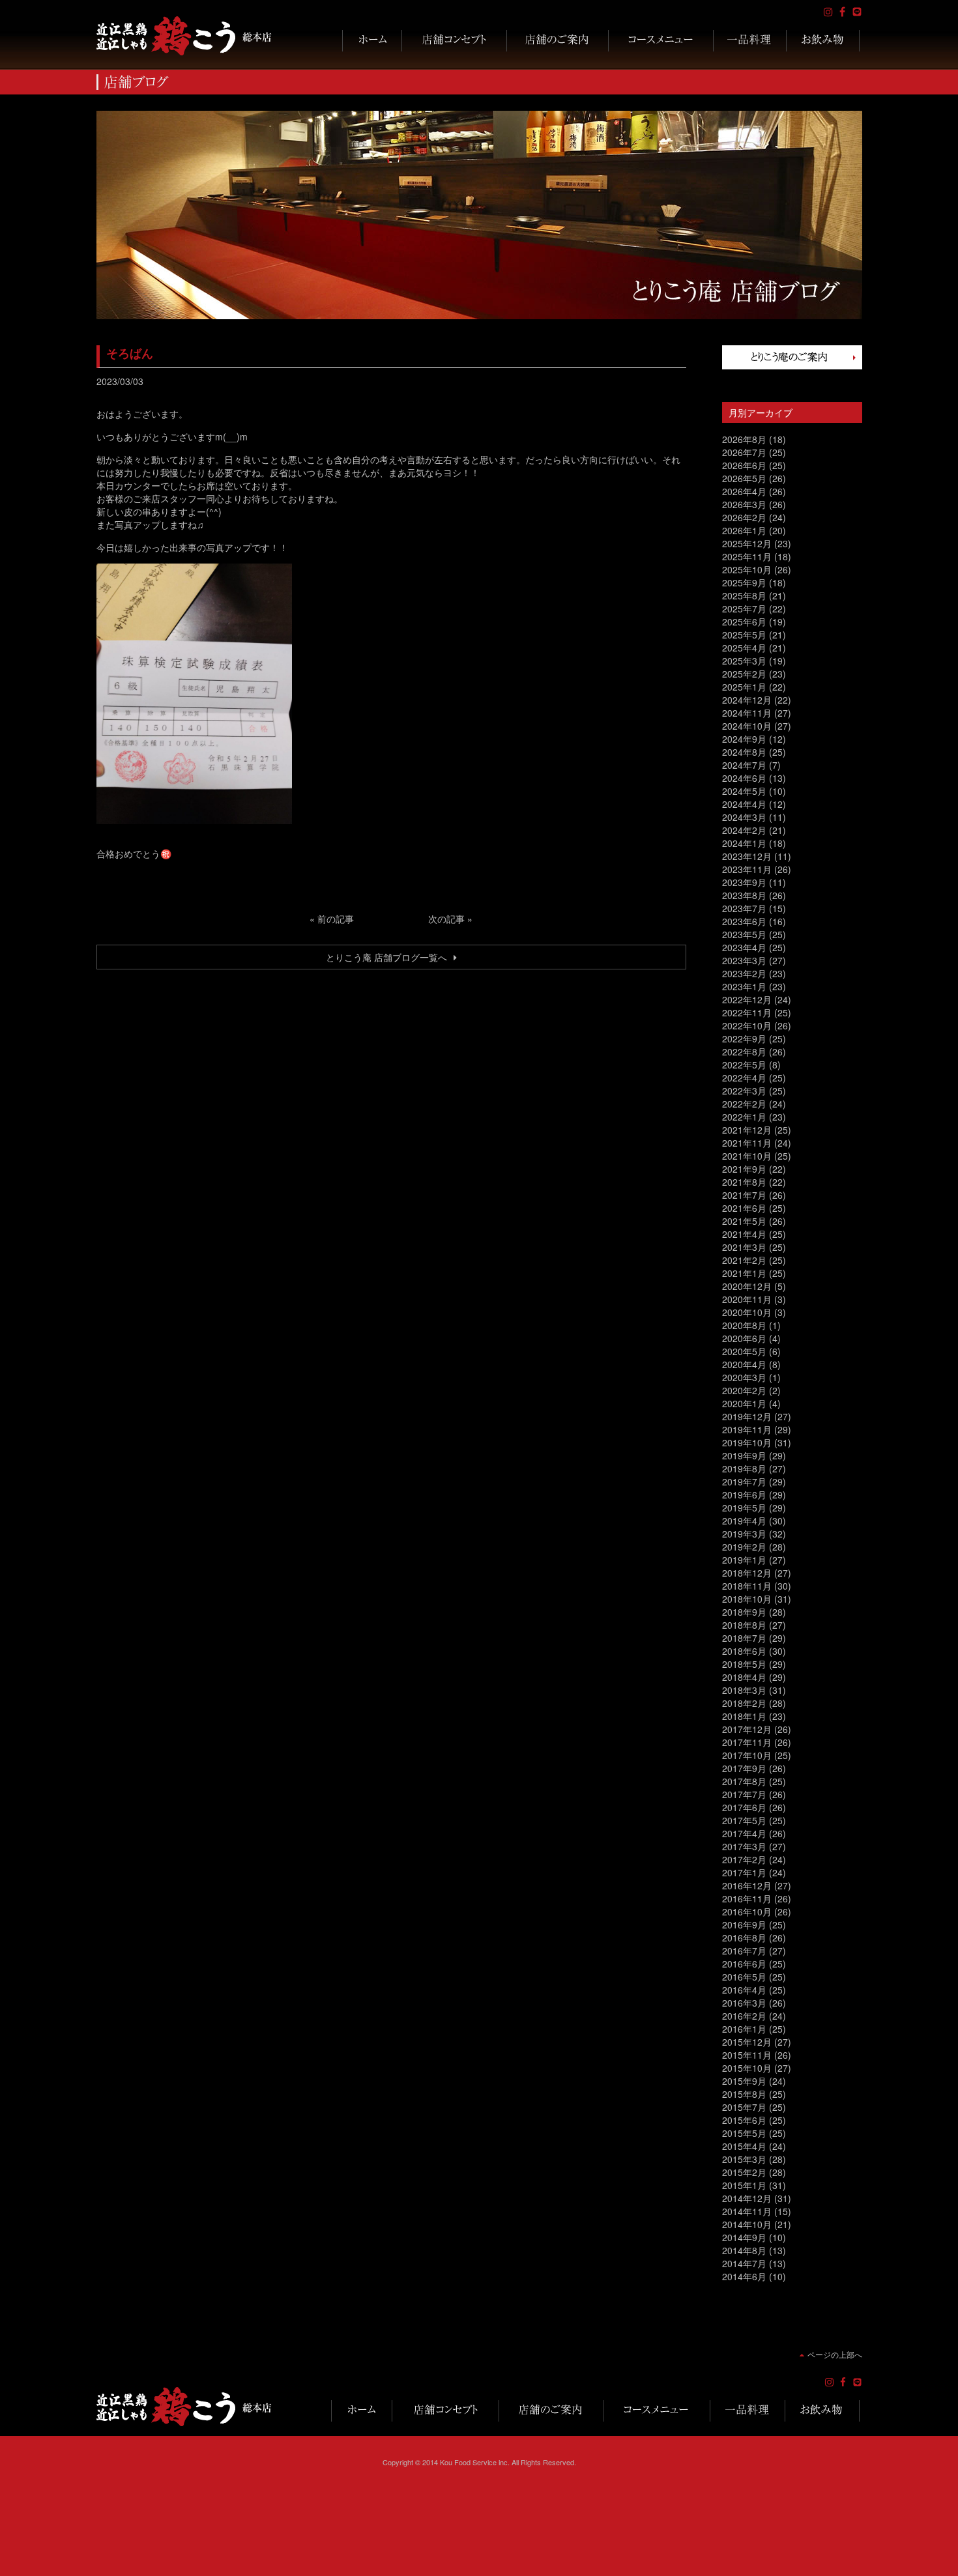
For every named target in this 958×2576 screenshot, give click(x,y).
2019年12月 (747, 1416)
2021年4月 (744, 1234)
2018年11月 (747, 1586)
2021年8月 (744, 1182)
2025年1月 (744, 687)
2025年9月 (744, 582)
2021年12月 (747, 1130)
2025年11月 (747, 556)
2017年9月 (744, 1768)
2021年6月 (744, 1208)
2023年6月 (744, 921)
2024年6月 (744, 778)
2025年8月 (744, 595)
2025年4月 (744, 648)
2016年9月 (744, 1925)
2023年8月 (744, 895)
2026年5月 (744, 478)
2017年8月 (744, 1781)
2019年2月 (744, 1547)
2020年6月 (744, 1338)
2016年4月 (744, 1990)
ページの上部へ (835, 2354)
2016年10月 (747, 1911)
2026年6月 (744, 465)
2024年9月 (744, 739)
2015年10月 (747, 2068)
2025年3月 (744, 661)
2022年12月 (747, 999)
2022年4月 (744, 1078)
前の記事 (336, 919)
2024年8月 (744, 752)
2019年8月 (744, 1468)
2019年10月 (747, 1442)
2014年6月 (744, 2276)
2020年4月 (744, 1364)
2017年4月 (744, 1833)
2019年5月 (744, 1508)
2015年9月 (744, 2081)
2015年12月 (747, 2042)
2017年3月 (744, 1846)
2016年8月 (744, 1938)
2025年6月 (744, 622)
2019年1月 (744, 1560)
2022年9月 (744, 1038)
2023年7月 (744, 908)
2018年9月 (744, 1612)
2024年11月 (747, 713)
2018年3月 (744, 1690)
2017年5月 (744, 1820)
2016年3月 (744, 2003)
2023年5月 (744, 934)
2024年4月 (744, 804)
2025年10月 (747, 569)
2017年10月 (747, 1755)
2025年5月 (744, 635)
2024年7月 (744, 765)
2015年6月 (744, 2120)
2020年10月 (747, 1312)
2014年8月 (744, 2250)
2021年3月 (744, 1247)
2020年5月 (744, 1351)
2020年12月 (747, 1286)
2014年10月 (747, 2224)
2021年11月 (747, 1143)
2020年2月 (744, 1390)
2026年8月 (744, 439)
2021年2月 (744, 1260)
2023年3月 (744, 960)
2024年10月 (747, 726)
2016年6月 (744, 1964)
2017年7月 (744, 1794)
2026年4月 (744, 491)
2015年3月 (744, 2159)
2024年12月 (747, 700)
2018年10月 (747, 1599)
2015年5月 (744, 2133)
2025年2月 (744, 674)
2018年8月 (744, 1625)
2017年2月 (744, 1859)
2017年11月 (747, 1742)
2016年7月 (744, 1951)
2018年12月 (747, 1573)
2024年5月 (744, 791)
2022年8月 (744, 1052)
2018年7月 (744, 1638)
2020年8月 (744, 1325)
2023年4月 (744, 947)
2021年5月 (744, 1221)
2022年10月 (747, 1025)
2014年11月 (747, 2211)
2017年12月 (747, 1729)
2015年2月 (744, 2172)
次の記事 (446, 919)
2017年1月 (744, 1872)
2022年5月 (744, 1065)
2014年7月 (744, 2263)
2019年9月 (744, 1455)
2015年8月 (744, 2094)
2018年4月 (744, 1677)
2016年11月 (747, 1898)
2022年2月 (744, 1104)
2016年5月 (744, 1977)
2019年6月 (744, 1495)
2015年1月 (744, 2185)
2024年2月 (744, 830)
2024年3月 (744, 817)
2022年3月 (744, 1091)
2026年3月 (744, 504)
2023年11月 (747, 869)
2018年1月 (744, 1716)
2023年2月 (744, 973)
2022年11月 (747, 1012)
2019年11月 (747, 1429)
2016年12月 (747, 1885)
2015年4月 (744, 2146)
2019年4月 (744, 1521)
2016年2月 (744, 2016)
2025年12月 (747, 543)
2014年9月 (744, 2237)
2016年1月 (744, 2029)
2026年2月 (744, 517)
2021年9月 (744, 1169)
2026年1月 (744, 530)
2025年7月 (744, 608)
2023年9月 (744, 882)
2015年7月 (744, 2107)
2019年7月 (744, 1481)
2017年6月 (744, 1807)
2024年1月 (744, 843)
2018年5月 (744, 1664)
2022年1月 (744, 1117)
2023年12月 (747, 856)
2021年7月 (744, 1195)
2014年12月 (747, 2198)
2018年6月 (744, 1651)
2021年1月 (744, 1273)
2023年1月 (744, 986)
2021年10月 (747, 1156)
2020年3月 (744, 1377)
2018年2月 (744, 1703)
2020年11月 (747, 1299)
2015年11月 (747, 2055)
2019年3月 (744, 1534)
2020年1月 (744, 1403)
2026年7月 (744, 452)
